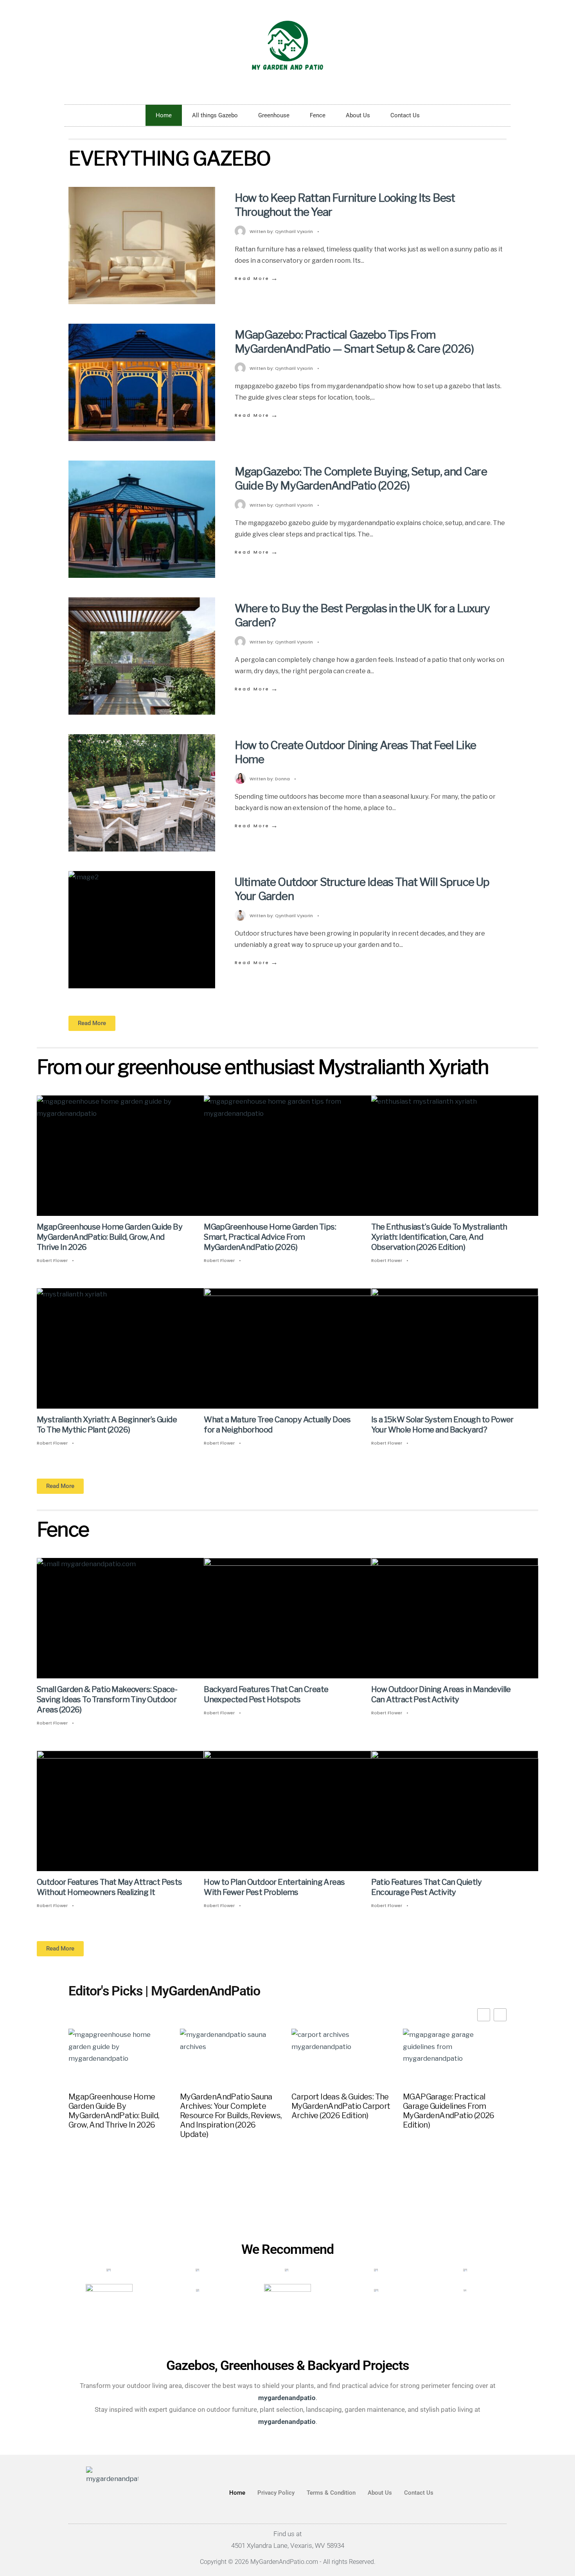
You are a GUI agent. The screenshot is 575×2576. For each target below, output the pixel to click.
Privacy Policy (276, 2493)
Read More (257, 278)
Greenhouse (274, 115)
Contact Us (405, 115)
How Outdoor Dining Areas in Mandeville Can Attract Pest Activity (441, 1695)
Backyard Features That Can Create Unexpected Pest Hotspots (266, 1695)
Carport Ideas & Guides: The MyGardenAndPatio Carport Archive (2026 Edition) (341, 2106)
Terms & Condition (331, 2493)
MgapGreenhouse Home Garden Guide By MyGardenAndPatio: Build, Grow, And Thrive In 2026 (110, 1237)
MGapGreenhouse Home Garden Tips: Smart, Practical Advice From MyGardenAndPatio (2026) (270, 1237)
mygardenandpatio (287, 2421)
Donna (282, 779)
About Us (358, 115)
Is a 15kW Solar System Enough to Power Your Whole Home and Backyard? (442, 1425)
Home (164, 115)
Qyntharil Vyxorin (294, 231)
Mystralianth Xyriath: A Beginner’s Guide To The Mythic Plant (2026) (107, 1425)
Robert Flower (52, 1260)
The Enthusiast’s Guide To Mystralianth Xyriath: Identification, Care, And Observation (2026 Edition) (439, 1237)
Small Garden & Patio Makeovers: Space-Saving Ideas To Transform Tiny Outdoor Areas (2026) (107, 1700)
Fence (318, 115)
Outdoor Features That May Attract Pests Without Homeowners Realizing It (110, 1888)
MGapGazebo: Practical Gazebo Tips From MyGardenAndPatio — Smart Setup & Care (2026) (354, 342)
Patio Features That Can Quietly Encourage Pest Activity (426, 1888)
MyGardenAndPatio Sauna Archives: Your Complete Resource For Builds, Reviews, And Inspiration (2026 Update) (231, 2115)
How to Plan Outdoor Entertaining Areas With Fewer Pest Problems (274, 1888)
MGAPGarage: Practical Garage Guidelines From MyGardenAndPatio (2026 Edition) (449, 2111)
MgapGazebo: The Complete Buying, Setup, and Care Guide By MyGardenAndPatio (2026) (361, 479)
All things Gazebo (215, 115)
